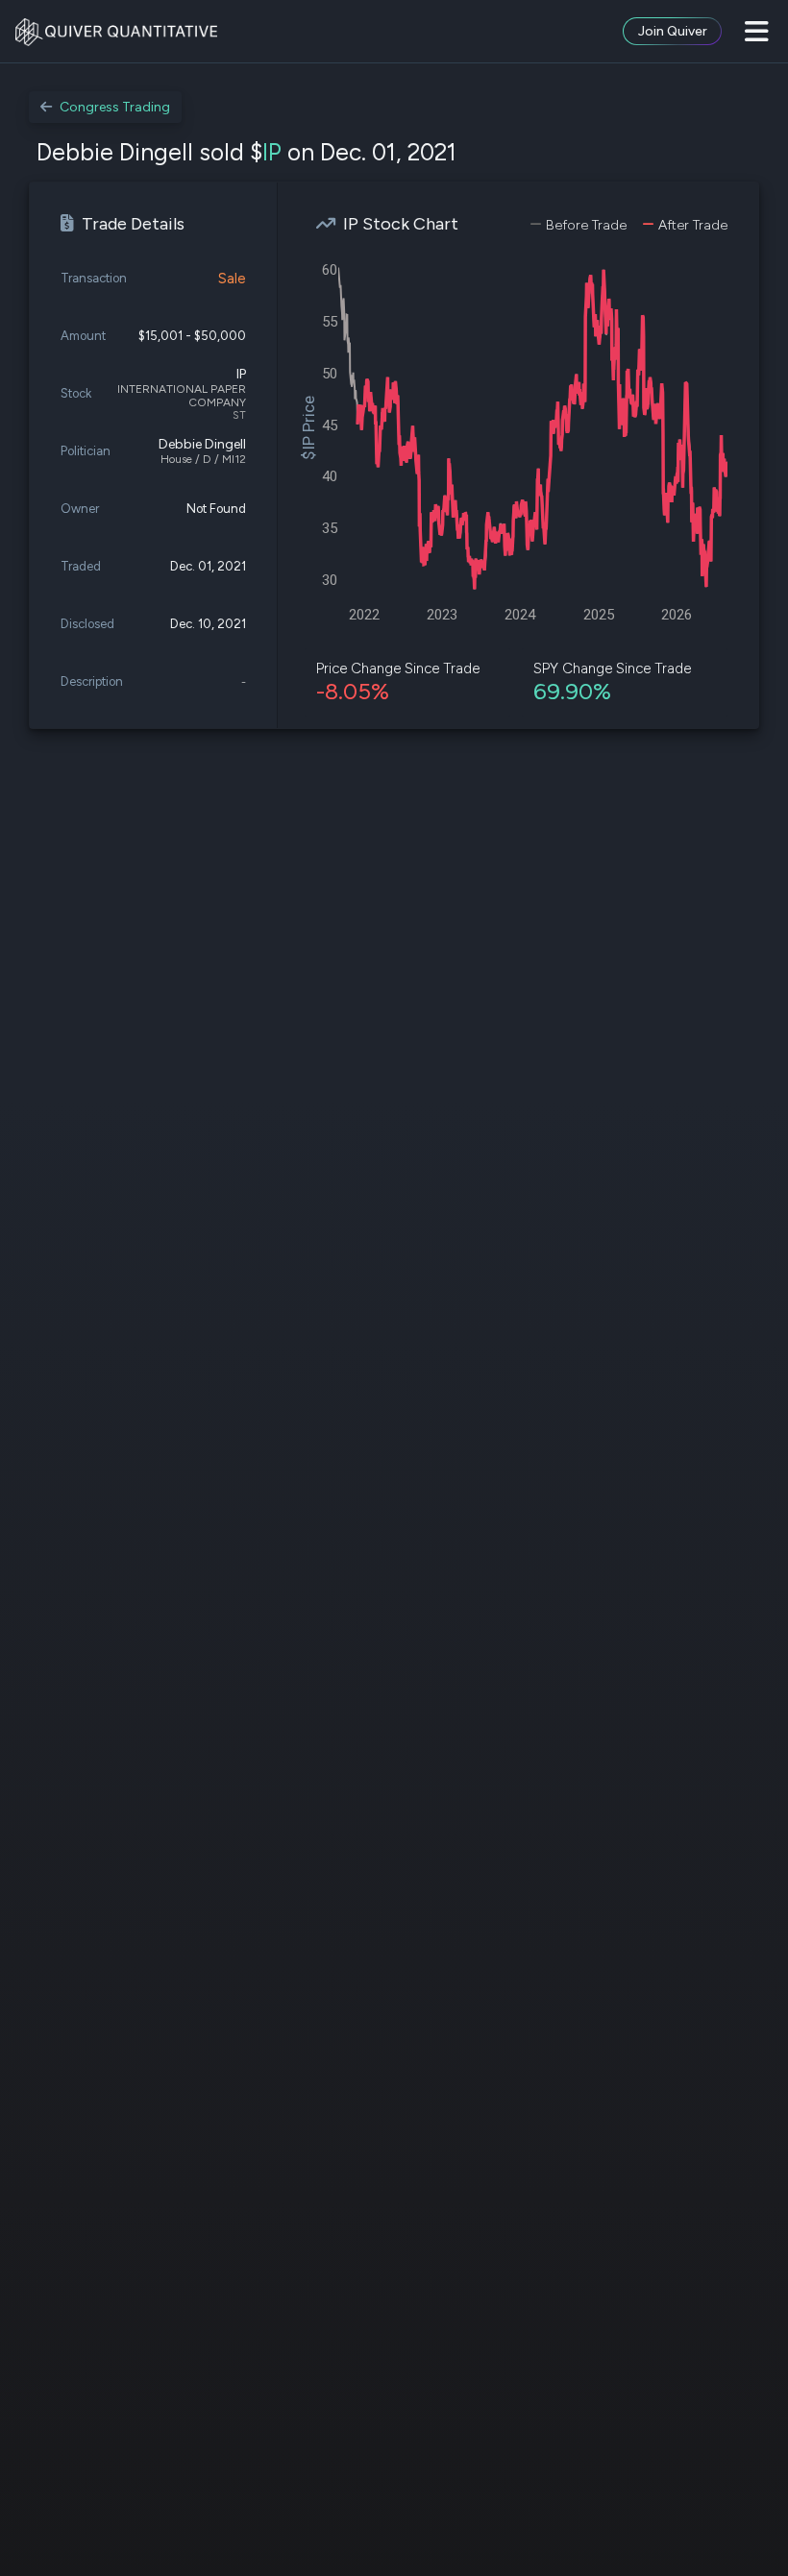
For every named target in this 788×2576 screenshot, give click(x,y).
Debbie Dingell (202, 444)
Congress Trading (115, 107)
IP (272, 152)
